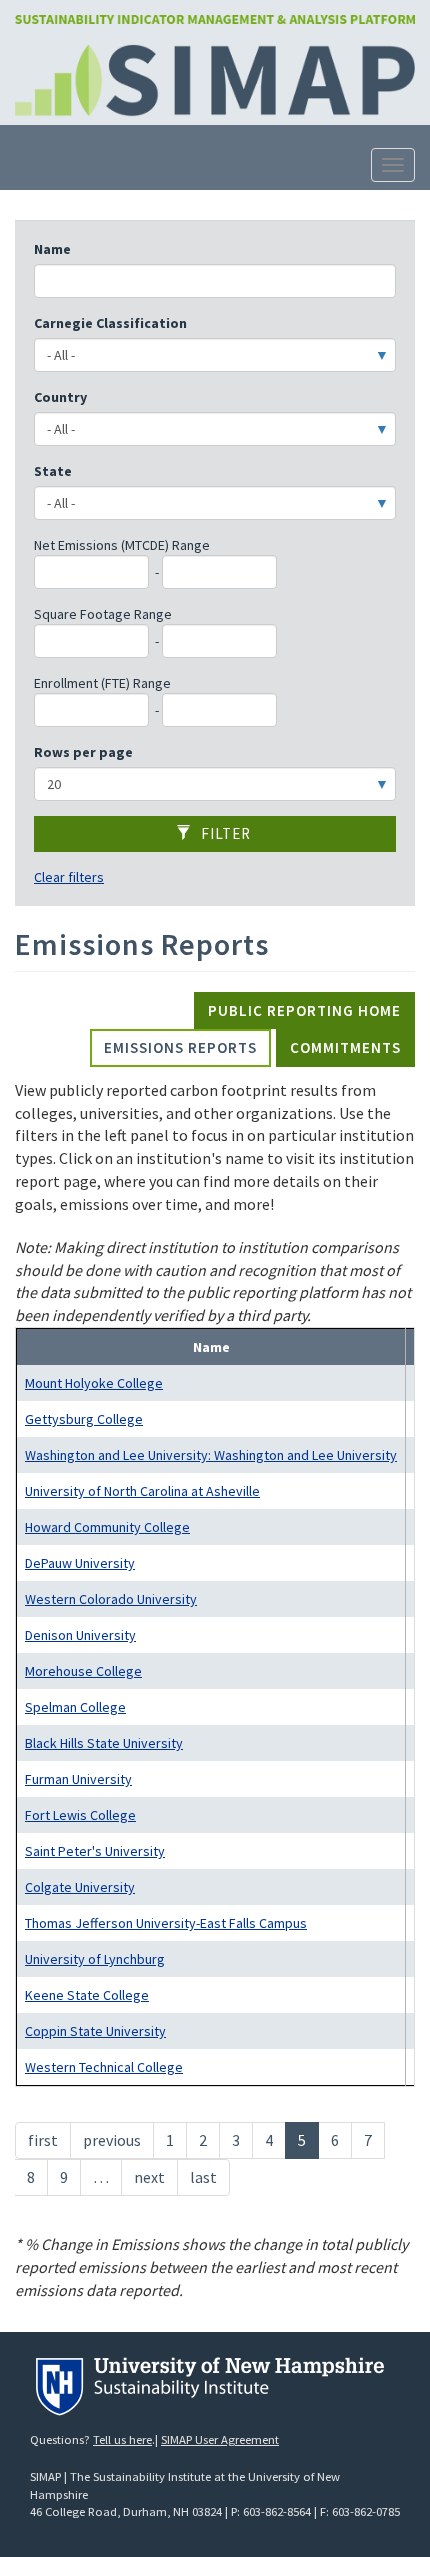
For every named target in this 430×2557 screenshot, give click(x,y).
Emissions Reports (180, 1047)
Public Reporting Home (304, 1010)
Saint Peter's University (95, 1851)
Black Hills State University (104, 1743)
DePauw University (80, 1563)
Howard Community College (107, 1527)
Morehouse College (83, 1671)
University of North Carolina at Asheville (142, 1491)
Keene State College (87, 1995)
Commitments (345, 1047)
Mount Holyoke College (94, 1383)
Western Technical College (104, 2067)
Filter (224, 833)
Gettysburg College (84, 1419)
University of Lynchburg (95, 1959)
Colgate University (80, 1887)
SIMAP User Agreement (220, 2439)
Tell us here (122, 2439)
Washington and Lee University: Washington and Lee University (211, 1455)
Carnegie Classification (110, 323)
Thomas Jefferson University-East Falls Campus (166, 1923)
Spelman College (75, 1707)
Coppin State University (95, 2031)
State (53, 471)
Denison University (80, 1635)
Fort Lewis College (80, 1815)
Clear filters (69, 877)
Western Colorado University (111, 1599)
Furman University (78, 1779)
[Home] (215, 18)
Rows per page (83, 752)
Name (52, 249)
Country (60, 397)
